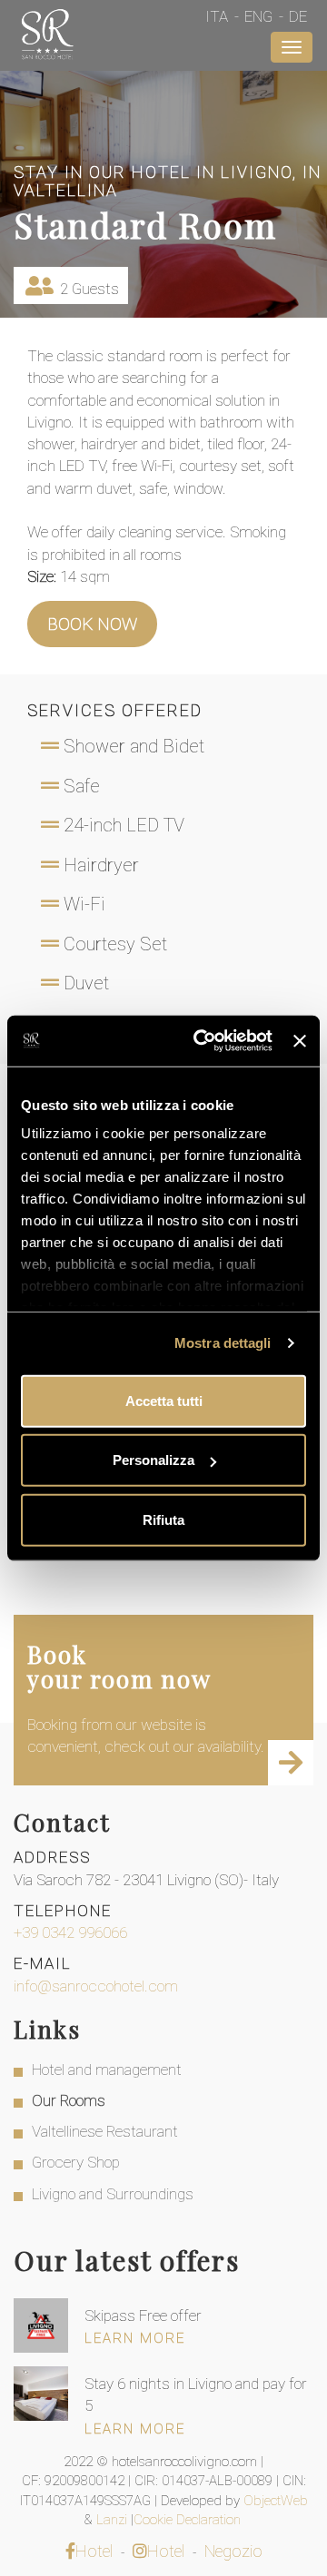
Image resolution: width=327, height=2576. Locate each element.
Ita (217, 16)
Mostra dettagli (223, 1343)
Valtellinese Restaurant (105, 2131)
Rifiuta (163, 1519)
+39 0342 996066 (70, 1932)
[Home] (47, 36)
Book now (92, 624)
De (298, 16)
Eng (258, 16)
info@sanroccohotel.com (96, 1986)
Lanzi (114, 2520)
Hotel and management (107, 2070)
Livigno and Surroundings (113, 2194)
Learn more (135, 2338)
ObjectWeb (276, 2501)
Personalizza (154, 1460)
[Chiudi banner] (300, 1041)
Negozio (233, 2551)
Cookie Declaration (189, 2520)
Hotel (94, 2551)
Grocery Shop (76, 2162)
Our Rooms (69, 2100)
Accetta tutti (164, 1400)
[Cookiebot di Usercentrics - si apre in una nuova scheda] (202, 1041)
